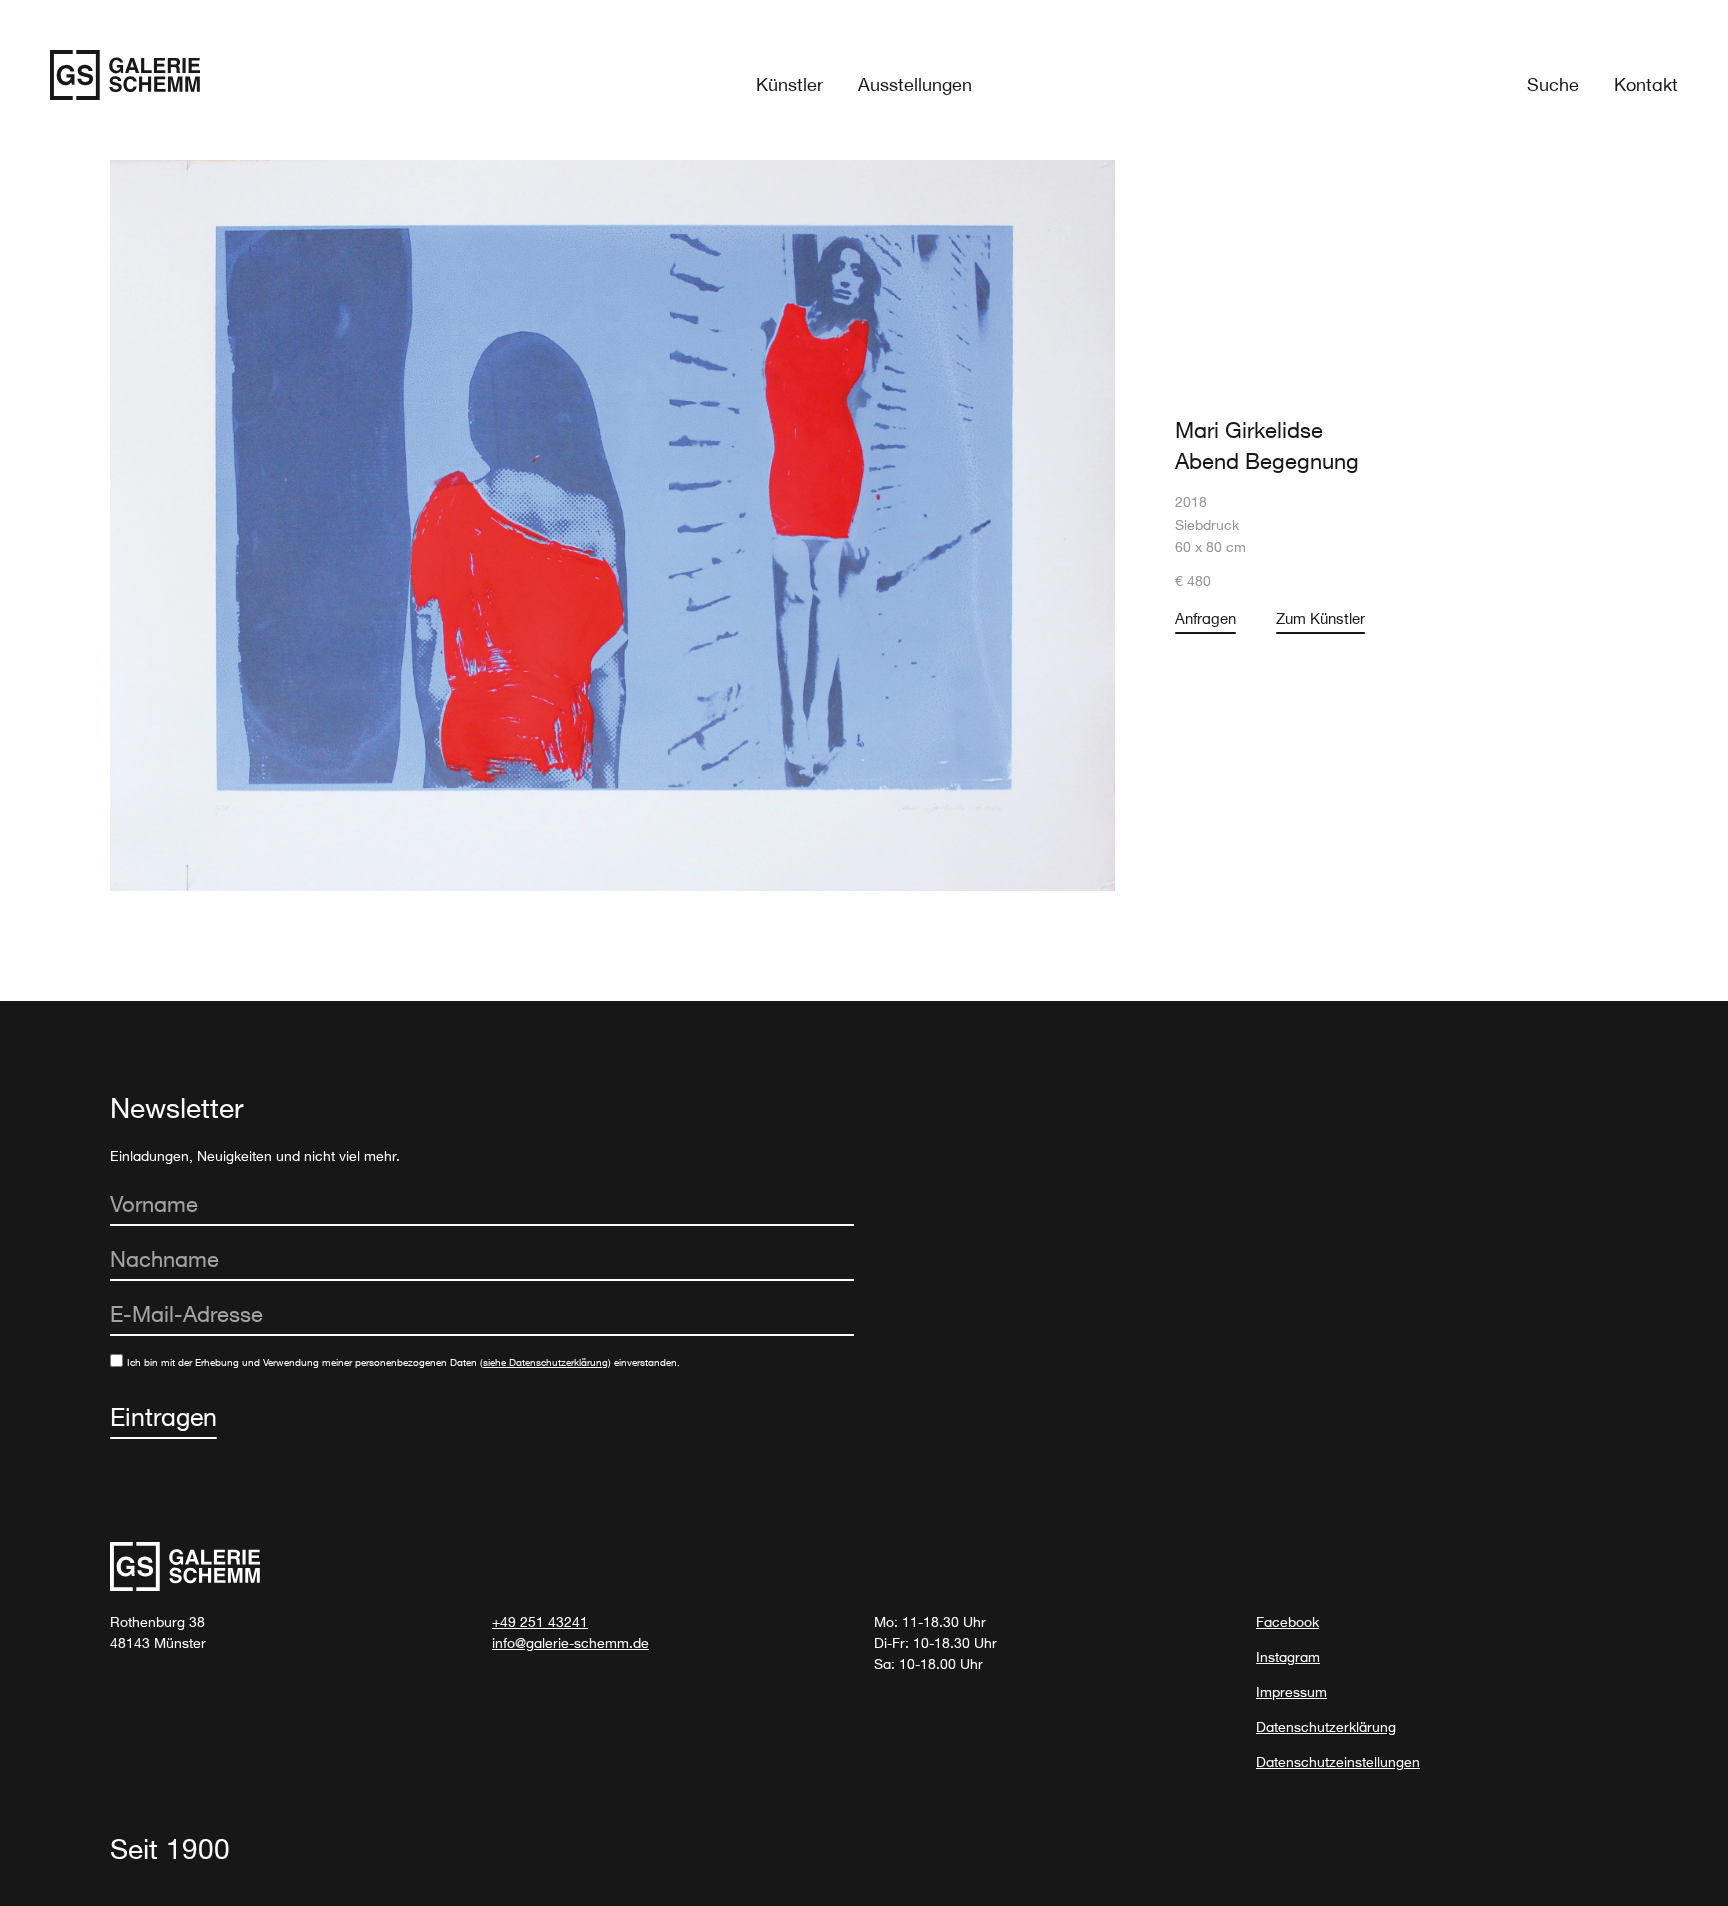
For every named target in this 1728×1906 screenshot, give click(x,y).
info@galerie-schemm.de (570, 1642)
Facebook (1287, 1621)
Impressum (1291, 1691)
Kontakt (1646, 84)
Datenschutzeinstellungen (1338, 1761)
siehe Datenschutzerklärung (545, 1362)
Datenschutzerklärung (1326, 1726)
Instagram (1288, 1656)
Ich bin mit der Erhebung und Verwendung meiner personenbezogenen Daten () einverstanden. (403, 1362)
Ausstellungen (915, 84)
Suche (1553, 84)
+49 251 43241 (540, 1621)
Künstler (789, 84)
